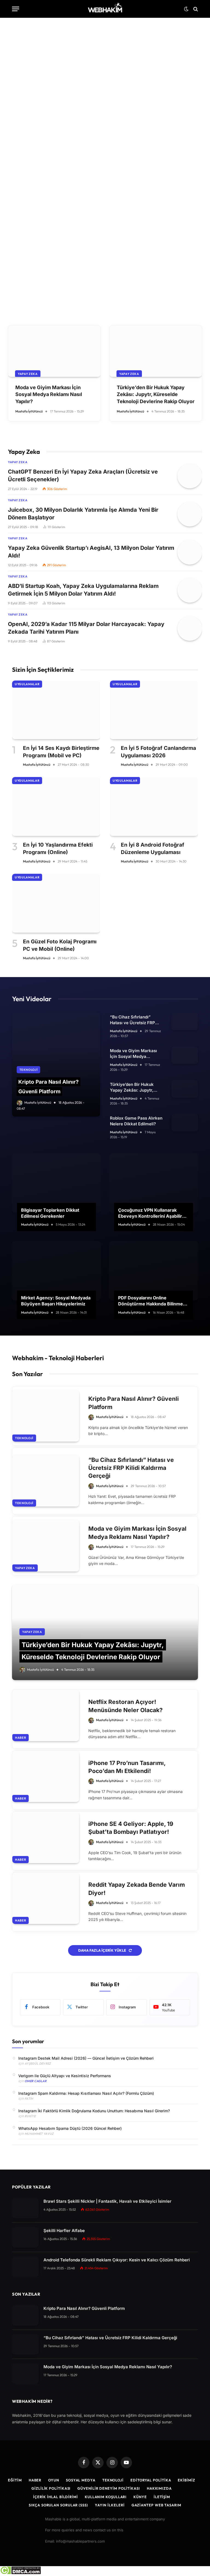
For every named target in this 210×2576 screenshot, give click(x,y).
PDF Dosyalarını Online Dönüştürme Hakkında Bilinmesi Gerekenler (152, 1301)
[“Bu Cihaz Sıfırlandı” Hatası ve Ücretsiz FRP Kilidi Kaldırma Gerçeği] (185, 1021)
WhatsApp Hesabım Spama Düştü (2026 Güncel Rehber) (70, 2128)
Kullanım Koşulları (106, 2497)
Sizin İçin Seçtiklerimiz (43, 670)
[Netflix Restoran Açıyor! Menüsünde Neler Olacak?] (46, 1715)
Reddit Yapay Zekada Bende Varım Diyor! (137, 1889)
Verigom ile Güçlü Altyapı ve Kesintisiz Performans (65, 2076)
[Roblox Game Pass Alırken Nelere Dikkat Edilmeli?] (185, 1123)
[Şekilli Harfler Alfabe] (25, 2237)
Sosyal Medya (81, 2480)
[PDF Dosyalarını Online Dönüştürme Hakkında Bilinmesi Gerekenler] (154, 1271)
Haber (21, 1738)
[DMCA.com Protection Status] (20, 2573)
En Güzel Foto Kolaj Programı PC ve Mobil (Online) (60, 945)
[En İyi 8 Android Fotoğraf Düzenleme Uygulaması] (154, 806)
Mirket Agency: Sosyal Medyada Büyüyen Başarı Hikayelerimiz (56, 1301)
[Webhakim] (105, 9)
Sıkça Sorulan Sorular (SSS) (58, 2505)
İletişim (162, 2497)
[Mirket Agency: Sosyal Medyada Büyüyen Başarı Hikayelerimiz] (56, 1271)
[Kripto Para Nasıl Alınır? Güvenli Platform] (105, 190)
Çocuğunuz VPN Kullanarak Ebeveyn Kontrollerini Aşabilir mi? (150, 1213)
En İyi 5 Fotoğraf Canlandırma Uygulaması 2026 (158, 752)
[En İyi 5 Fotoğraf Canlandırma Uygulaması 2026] (154, 710)
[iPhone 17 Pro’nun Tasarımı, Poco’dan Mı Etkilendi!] (46, 1777)
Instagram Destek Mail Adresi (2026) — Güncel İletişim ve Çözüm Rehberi (86, 2058)
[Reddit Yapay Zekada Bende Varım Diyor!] (46, 1898)
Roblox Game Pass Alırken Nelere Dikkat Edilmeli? (136, 1121)
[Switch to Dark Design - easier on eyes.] (186, 9)
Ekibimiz (186, 2480)
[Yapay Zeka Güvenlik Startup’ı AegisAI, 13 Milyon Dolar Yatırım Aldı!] (190, 552)
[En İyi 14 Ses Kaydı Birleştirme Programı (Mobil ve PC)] (56, 710)
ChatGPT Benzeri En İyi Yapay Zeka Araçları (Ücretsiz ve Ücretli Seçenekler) (83, 476)
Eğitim (15, 2480)
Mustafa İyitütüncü (36, 246)
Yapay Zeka (28, 374)
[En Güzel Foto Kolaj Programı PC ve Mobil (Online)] (56, 903)
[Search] (195, 9)
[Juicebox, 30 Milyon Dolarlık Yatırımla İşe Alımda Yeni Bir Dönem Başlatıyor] (190, 514)
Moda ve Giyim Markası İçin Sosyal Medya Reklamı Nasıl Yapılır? (49, 394)
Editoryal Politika (151, 2480)
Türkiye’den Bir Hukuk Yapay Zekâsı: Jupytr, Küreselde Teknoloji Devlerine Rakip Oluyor (156, 394)
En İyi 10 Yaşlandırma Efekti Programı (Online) (58, 849)
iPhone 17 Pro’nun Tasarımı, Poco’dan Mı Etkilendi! (127, 1767)
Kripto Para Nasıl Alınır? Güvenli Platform (134, 1403)
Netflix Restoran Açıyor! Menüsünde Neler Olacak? (126, 1706)
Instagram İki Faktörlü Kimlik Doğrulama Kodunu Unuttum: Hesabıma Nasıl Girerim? (94, 2111)
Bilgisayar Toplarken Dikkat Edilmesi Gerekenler (50, 1213)
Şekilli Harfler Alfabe (64, 2231)
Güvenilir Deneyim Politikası (109, 2488)
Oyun (54, 2480)
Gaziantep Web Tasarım (156, 2505)
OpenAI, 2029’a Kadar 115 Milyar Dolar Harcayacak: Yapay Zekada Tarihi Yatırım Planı (86, 628)
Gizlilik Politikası (51, 2488)
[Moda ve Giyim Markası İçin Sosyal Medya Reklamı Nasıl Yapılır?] (54, 351)
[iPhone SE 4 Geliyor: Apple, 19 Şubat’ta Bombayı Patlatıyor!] (46, 1837)
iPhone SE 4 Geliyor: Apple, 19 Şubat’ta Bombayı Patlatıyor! (131, 1828)
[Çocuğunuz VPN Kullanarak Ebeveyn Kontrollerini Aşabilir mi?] (154, 1183)
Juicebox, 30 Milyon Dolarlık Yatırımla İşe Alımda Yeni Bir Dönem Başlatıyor (83, 514)
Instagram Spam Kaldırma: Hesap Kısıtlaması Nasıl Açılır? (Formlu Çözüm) (86, 2093)
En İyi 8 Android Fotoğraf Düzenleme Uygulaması (153, 849)
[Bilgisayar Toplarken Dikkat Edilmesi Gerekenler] (56, 1183)
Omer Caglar (36, 2081)
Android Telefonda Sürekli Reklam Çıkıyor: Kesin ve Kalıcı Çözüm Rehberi (117, 2260)
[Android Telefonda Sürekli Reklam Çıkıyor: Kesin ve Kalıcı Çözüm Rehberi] (25, 2267)
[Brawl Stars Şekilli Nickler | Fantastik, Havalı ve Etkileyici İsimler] (25, 2208)
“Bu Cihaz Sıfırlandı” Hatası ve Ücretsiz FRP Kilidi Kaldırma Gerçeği (133, 1020)
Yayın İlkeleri (110, 2505)
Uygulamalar (27, 684)
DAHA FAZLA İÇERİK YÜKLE (103, 1950)
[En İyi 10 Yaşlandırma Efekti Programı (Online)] (56, 806)
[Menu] (16, 9)
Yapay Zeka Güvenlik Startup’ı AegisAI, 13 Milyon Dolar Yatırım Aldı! (91, 552)
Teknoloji (26, 201)
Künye (140, 2497)
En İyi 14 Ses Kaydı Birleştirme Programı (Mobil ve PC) (61, 752)
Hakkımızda (159, 2488)
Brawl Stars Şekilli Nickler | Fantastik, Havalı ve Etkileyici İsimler (107, 2201)
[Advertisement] (105, 66)
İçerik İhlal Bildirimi (56, 2497)
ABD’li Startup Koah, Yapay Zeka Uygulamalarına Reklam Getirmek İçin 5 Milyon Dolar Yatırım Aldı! (83, 590)
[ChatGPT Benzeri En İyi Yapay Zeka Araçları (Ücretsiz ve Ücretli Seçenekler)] (190, 476)
